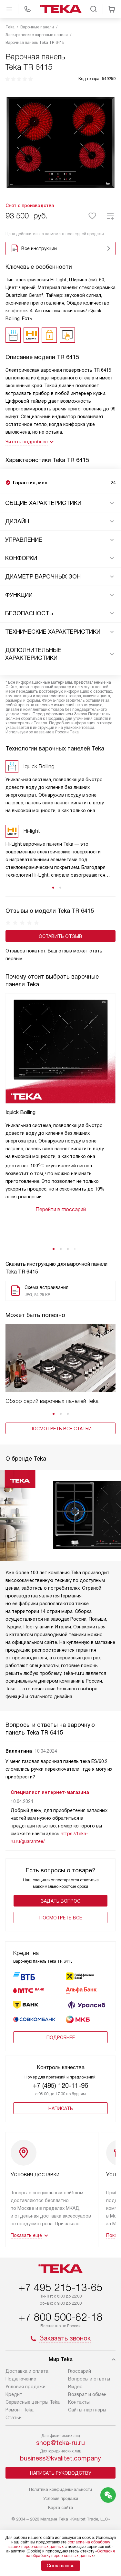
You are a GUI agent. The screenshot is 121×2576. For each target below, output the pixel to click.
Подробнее (61, 2038)
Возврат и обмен (87, 2394)
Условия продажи (25, 2387)
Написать (61, 2108)
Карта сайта (60, 2507)
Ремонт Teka (20, 2410)
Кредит (14, 2394)
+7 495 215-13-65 (61, 2288)
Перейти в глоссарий (61, 1209)
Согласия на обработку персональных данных (71, 2553)
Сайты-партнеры (87, 2410)
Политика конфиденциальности (60, 2489)
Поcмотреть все (61, 1918)
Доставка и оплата (27, 2371)
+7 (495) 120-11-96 (60, 2086)
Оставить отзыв (60, 936)
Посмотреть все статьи (61, 1429)
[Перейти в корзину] (112, 9)
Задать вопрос (60, 1901)
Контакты (79, 2402)
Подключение (21, 2379)
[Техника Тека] (61, 9)
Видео (75, 2387)
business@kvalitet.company (60, 2458)
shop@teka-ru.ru (60, 2443)
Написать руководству (61, 2473)
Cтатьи (14, 2418)
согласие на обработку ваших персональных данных (59, 2544)
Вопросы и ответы (89, 2379)
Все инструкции (39, 248)
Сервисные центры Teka (33, 2402)
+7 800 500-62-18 (61, 2317)
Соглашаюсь (61, 2566)
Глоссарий (80, 2371)
